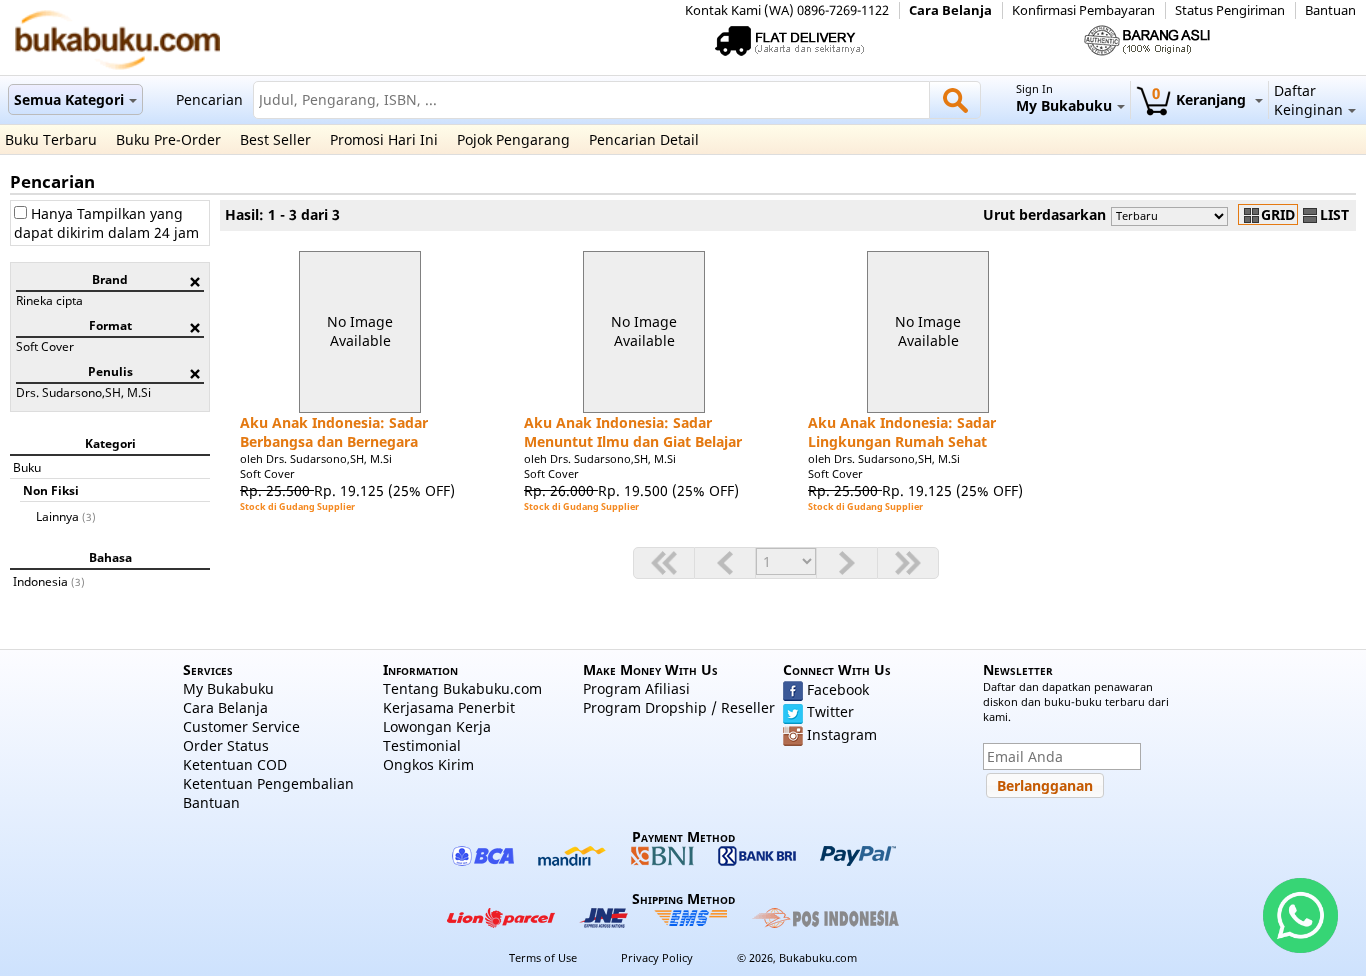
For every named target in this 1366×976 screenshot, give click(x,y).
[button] (1045, 785)
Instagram (842, 734)
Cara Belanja (950, 10)
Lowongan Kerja (437, 726)
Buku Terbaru (51, 139)
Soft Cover (267, 473)
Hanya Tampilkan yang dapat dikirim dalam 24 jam (106, 223)
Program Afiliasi (636, 688)
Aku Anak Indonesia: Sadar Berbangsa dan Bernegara (334, 432)
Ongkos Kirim (428, 764)
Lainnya (57, 516)
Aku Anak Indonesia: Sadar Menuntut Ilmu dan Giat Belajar (633, 432)
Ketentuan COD (235, 764)
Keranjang (1201, 99)
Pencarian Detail (644, 139)
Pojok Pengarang (513, 139)
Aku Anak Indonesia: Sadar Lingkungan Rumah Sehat (902, 432)
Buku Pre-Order (168, 139)
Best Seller (275, 139)
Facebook (838, 689)
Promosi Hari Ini (384, 139)
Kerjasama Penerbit (449, 707)
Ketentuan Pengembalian (268, 783)
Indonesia (40, 581)
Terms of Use (543, 957)
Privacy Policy (657, 957)
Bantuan (1330, 10)
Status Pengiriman (1230, 10)
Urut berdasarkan (1044, 214)
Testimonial (422, 745)
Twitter (830, 711)
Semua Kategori (69, 99)
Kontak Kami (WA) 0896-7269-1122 (787, 10)
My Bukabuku (228, 688)
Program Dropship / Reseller (679, 707)
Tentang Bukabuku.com (462, 688)
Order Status (226, 745)
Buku (27, 467)
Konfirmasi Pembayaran (1083, 10)
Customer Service (241, 726)
